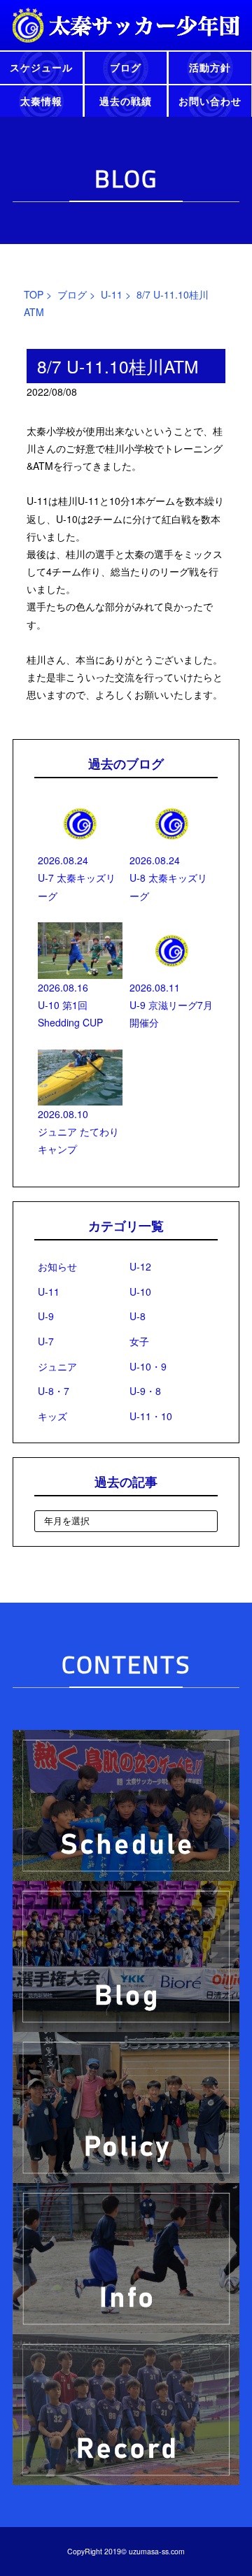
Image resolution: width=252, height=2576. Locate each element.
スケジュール (41, 67)
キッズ (52, 1416)
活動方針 (210, 67)
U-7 (46, 1341)
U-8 (138, 1316)
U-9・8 (145, 1391)
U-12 (140, 1266)
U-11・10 (151, 1416)
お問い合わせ (210, 101)
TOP (34, 294)
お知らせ (57, 1266)
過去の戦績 (126, 101)
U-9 (46, 1316)
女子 (139, 1341)
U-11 (112, 294)
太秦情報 (41, 101)
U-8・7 (54, 1391)
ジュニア (57, 1366)
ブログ (126, 67)
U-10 (140, 1291)
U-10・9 (148, 1366)
